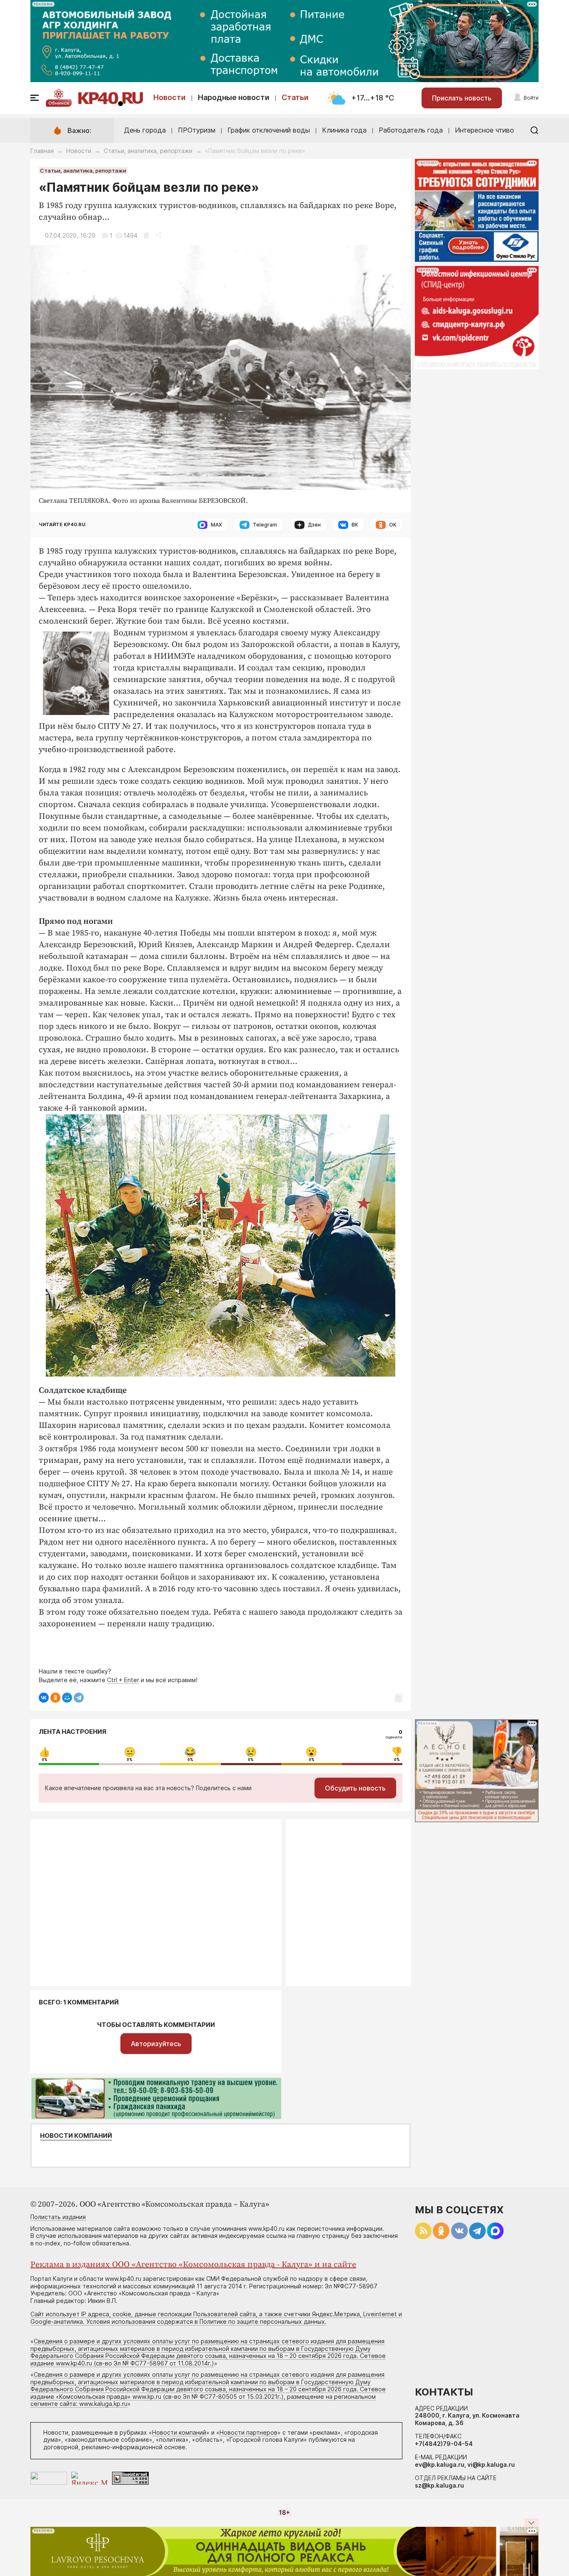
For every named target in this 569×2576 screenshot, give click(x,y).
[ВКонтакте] (44, 1698)
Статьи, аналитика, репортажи (148, 151)
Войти (531, 98)
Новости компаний (76, 2136)
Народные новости (234, 97)
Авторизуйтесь (156, 2044)
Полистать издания (58, 2217)
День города (145, 130)
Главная (42, 151)
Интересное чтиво (484, 130)
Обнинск (59, 103)
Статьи (295, 97)
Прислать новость (462, 98)
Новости (170, 97)
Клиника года (344, 130)
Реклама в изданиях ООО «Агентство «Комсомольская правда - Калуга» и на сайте (193, 2265)
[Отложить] (146, 235)
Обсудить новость (355, 1788)
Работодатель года (411, 130)
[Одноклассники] (55, 1698)
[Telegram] (79, 1698)
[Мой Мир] (67, 1698)
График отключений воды (269, 130)
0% (45, 1760)
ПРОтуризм (197, 130)
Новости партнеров (248, 2432)
